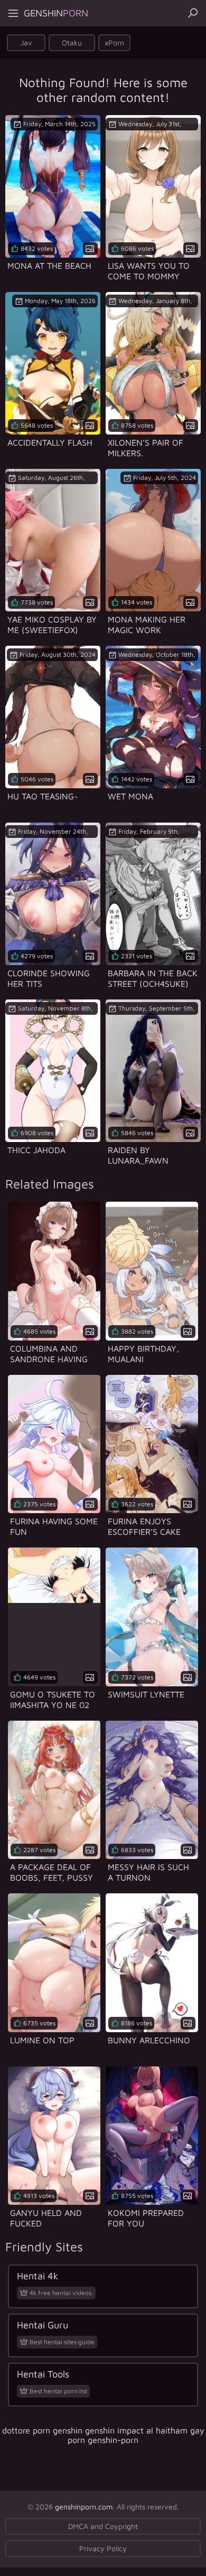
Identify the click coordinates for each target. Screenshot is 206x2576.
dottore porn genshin (42, 2430)
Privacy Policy (103, 2548)
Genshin (56, 13)
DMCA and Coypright (103, 2526)
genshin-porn (113, 2440)
